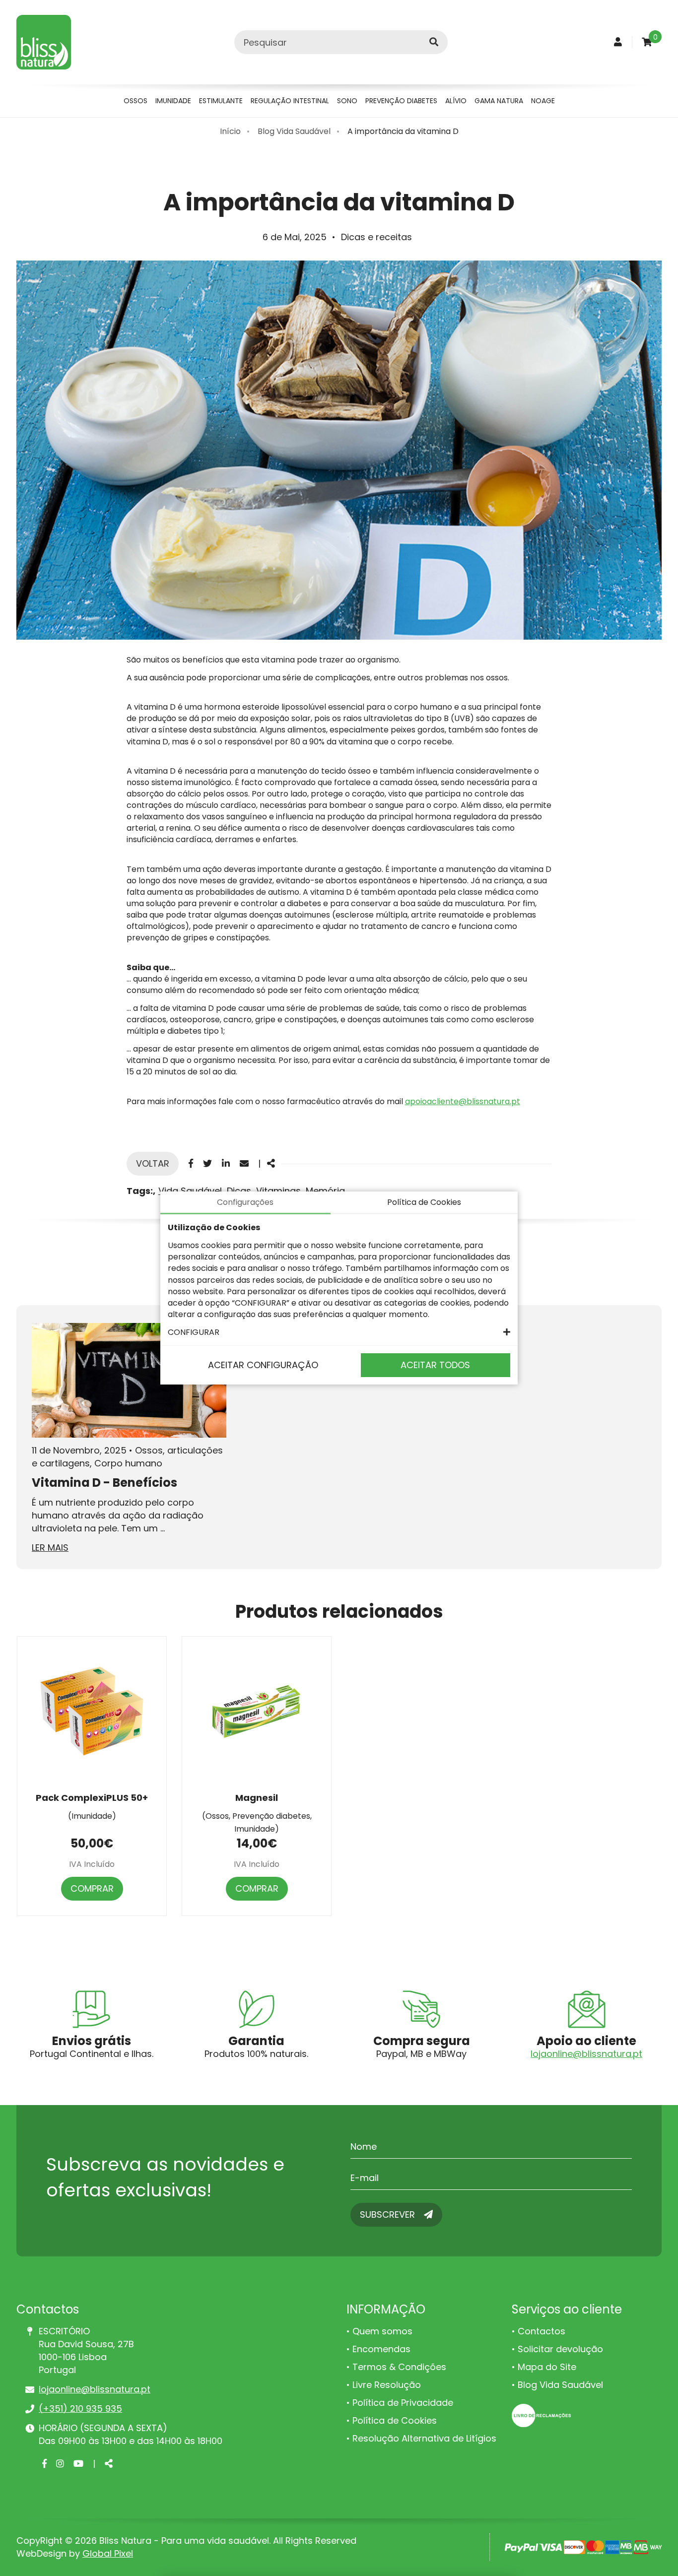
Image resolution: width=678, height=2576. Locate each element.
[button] (339, 1332)
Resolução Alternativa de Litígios (424, 2438)
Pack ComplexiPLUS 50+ (92, 1798)
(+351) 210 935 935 (80, 2409)
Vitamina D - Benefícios (104, 1483)
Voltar (153, 1163)
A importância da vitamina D (403, 131)
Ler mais (50, 1548)
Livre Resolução (387, 2385)
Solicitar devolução (560, 2349)
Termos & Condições (399, 2367)
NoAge (543, 101)
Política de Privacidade (403, 2403)
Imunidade (173, 101)
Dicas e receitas (376, 237)
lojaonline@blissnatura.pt (586, 2054)
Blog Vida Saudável (294, 131)
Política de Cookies (395, 2420)
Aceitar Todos (435, 1365)
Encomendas (381, 2349)
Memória (325, 1191)
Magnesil (257, 1798)
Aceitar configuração (263, 1365)
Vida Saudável (190, 1191)
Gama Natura (499, 101)
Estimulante (221, 101)
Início (230, 131)
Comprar (92, 1888)
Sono (347, 101)
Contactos (542, 2331)
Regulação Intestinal (290, 101)
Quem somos (382, 2331)
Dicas (239, 1191)
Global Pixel (108, 2553)
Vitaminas (278, 1191)
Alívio (456, 101)
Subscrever (389, 2214)
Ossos (136, 101)
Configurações (245, 1202)
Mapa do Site (547, 2367)
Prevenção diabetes (401, 101)
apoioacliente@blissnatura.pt (463, 1101)
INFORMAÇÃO (386, 2309)
